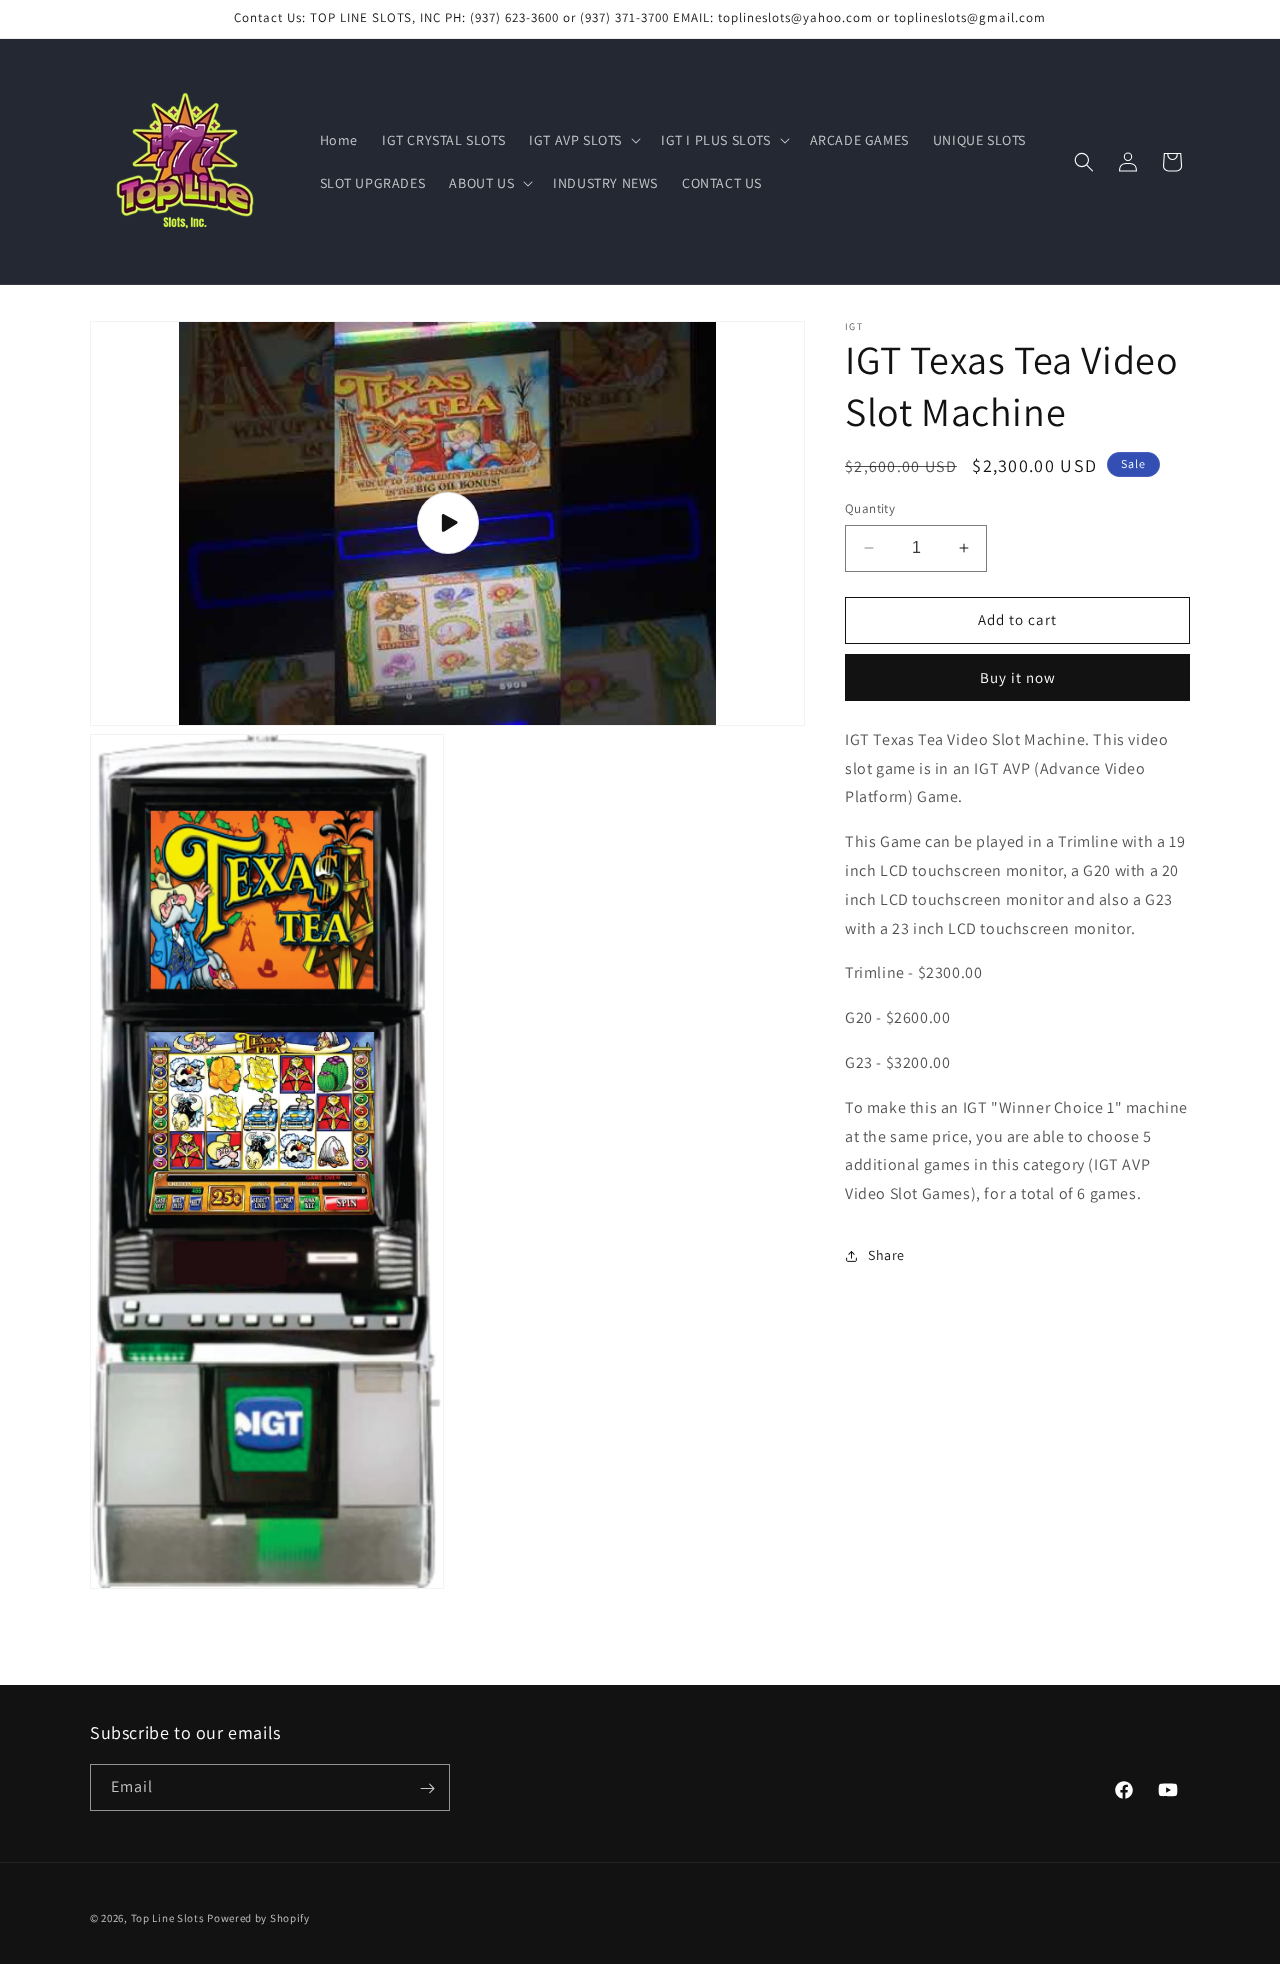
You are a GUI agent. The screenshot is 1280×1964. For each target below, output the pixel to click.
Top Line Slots (168, 1918)
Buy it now (1018, 677)
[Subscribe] (427, 1788)
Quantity (870, 508)
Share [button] (886, 1255)
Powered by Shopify (258, 1918)
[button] (583, 140)
